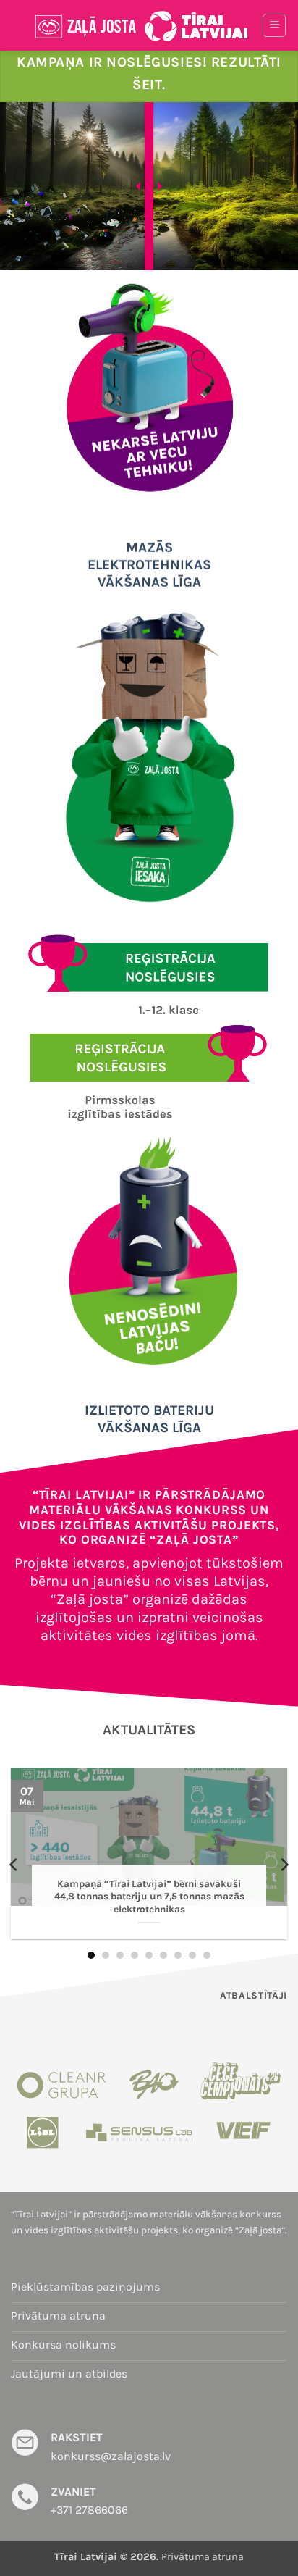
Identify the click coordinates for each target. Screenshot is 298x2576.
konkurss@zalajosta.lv (111, 2456)
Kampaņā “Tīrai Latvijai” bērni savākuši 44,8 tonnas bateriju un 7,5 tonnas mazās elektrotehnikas (149, 1897)
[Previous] (14, 1864)
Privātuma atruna (203, 2557)
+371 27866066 (89, 2510)
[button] (274, 25)
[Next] (284, 1864)
